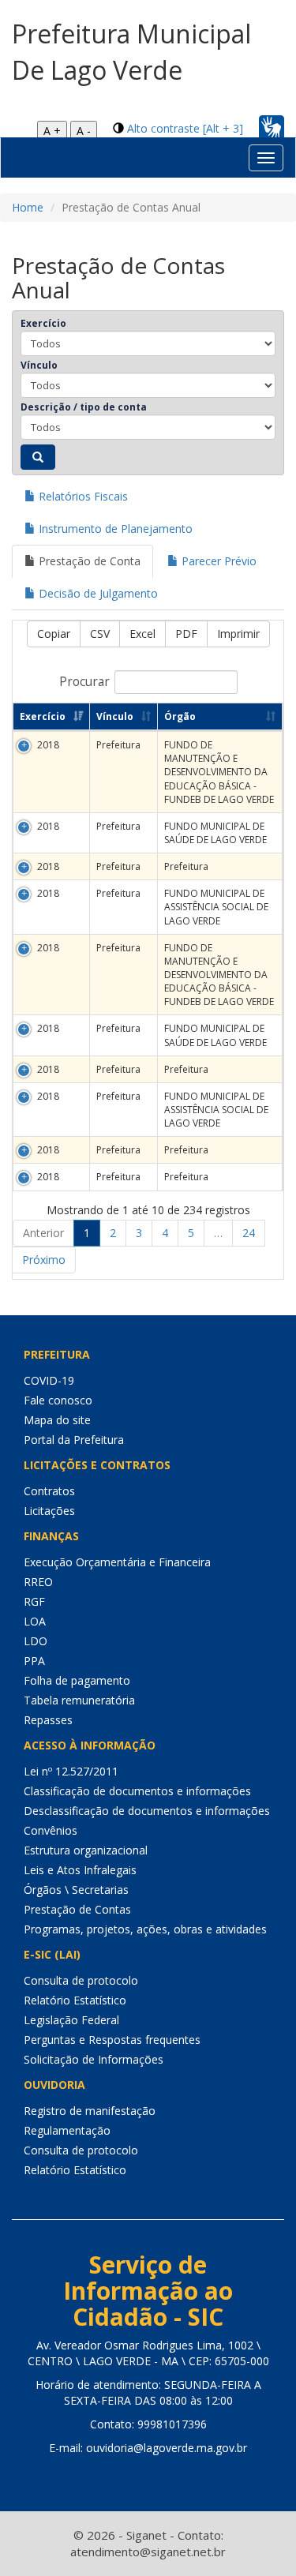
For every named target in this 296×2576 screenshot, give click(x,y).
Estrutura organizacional (86, 1850)
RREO (38, 1582)
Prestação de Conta (88, 561)
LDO (36, 1641)
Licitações (49, 1511)
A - (84, 131)
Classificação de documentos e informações (137, 1791)
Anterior (43, 1233)
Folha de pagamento (77, 1680)
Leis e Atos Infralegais (80, 1870)
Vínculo (39, 365)
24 (249, 1233)
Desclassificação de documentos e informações (147, 1811)
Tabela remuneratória (79, 1700)
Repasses (48, 1720)
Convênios (51, 1830)
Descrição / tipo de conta (84, 407)
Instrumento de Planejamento (114, 529)
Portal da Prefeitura (74, 1440)
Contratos (49, 1491)
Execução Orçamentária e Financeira (117, 1562)
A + (52, 131)
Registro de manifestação (90, 2111)
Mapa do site (57, 1420)
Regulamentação (67, 2130)
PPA (34, 1661)
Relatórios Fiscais (82, 496)
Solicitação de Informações (94, 2059)
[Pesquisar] (38, 457)
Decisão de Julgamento (97, 593)
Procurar (84, 682)
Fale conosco (58, 1400)
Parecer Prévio (217, 561)
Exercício (43, 323)
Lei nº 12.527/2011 (71, 1771)
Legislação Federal (71, 2020)
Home (28, 207)
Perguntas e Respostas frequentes (112, 2040)
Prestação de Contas (77, 1909)
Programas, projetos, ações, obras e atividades (145, 1929)
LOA (35, 1621)
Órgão (180, 716)
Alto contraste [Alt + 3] (185, 128)
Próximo (44, 1260)
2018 (48, 745)
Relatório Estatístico (75, 2000)
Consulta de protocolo (81, 1980)
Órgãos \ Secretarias (76, 1890)
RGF (34, 1601)
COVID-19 (49, 1380)
